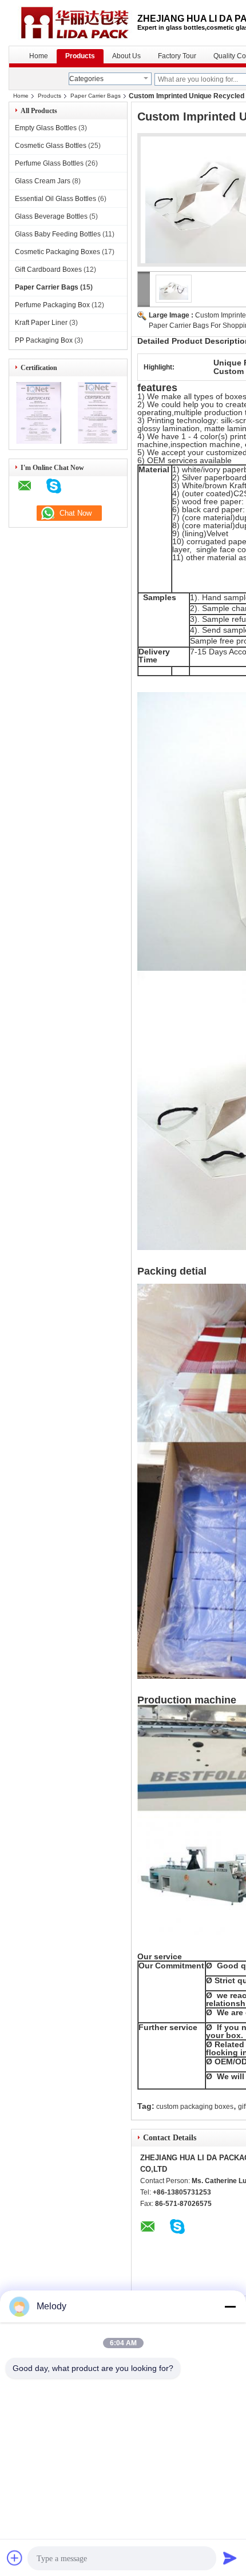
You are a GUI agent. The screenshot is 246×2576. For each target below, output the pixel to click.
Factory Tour (177, 56)
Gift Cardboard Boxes (48, 270)
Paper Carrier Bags (96, 96)
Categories (86, 79)
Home (39, 56)
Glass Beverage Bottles (51, 216)
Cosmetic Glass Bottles (51, 146)
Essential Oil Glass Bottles (55, 199)
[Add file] (15, 2558)
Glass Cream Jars (43, 181)
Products (80, 56)
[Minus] (230, 2306)
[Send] (230, 2558)
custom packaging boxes (195, 2107)
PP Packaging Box (44, 340)
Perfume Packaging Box (52, 305)
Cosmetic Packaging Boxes (57, 252)
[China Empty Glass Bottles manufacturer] (73, 23)
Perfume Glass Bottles (49, 163)
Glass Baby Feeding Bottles (58, 234)
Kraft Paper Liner (41, 323)
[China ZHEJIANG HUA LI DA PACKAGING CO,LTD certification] (39, 441)
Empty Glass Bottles (46, 128)
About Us (126, 56)
